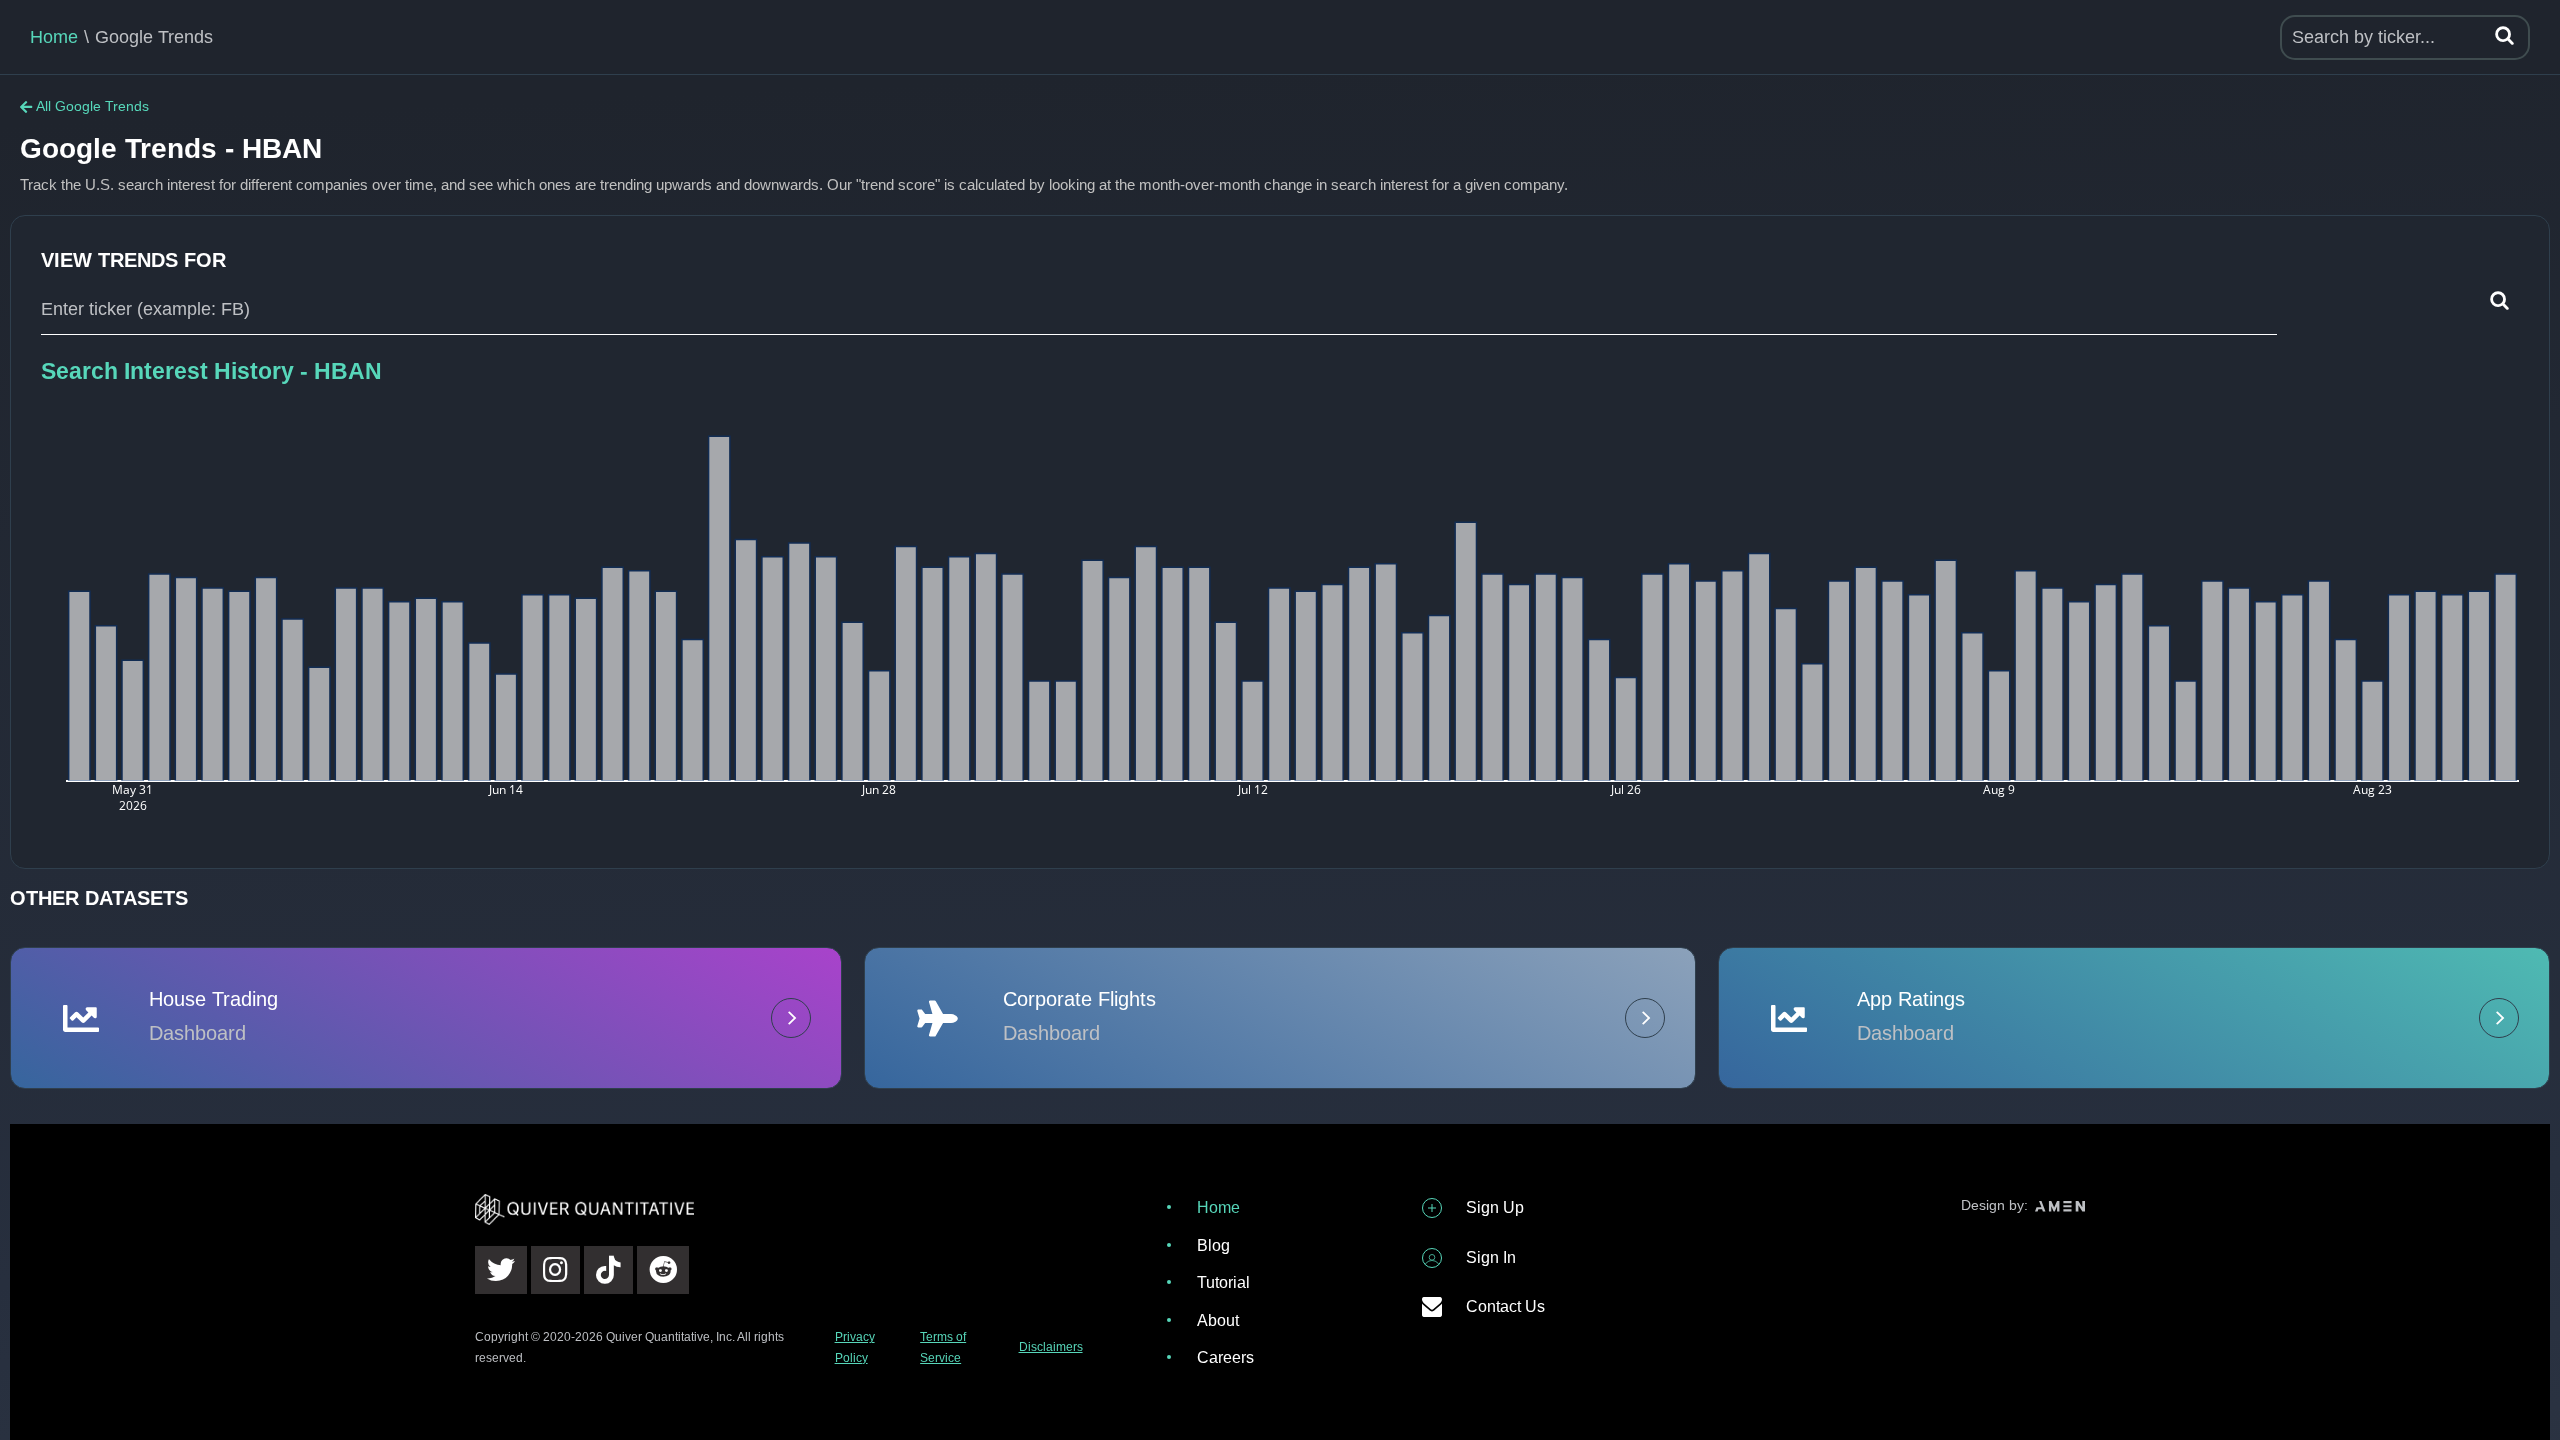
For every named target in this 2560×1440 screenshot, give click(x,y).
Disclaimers (1051, 1347)
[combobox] (1159, 310)
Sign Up (1495, 1207)
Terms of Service (943, 1347)
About (1218, 1320)
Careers (1225, 1357)
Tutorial (1223, 1282)
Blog (1213, 1245)
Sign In (1491, 1257)
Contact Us (1505, 1306)
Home (54, 37)
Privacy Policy (855, 1347)
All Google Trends (92, 106)
